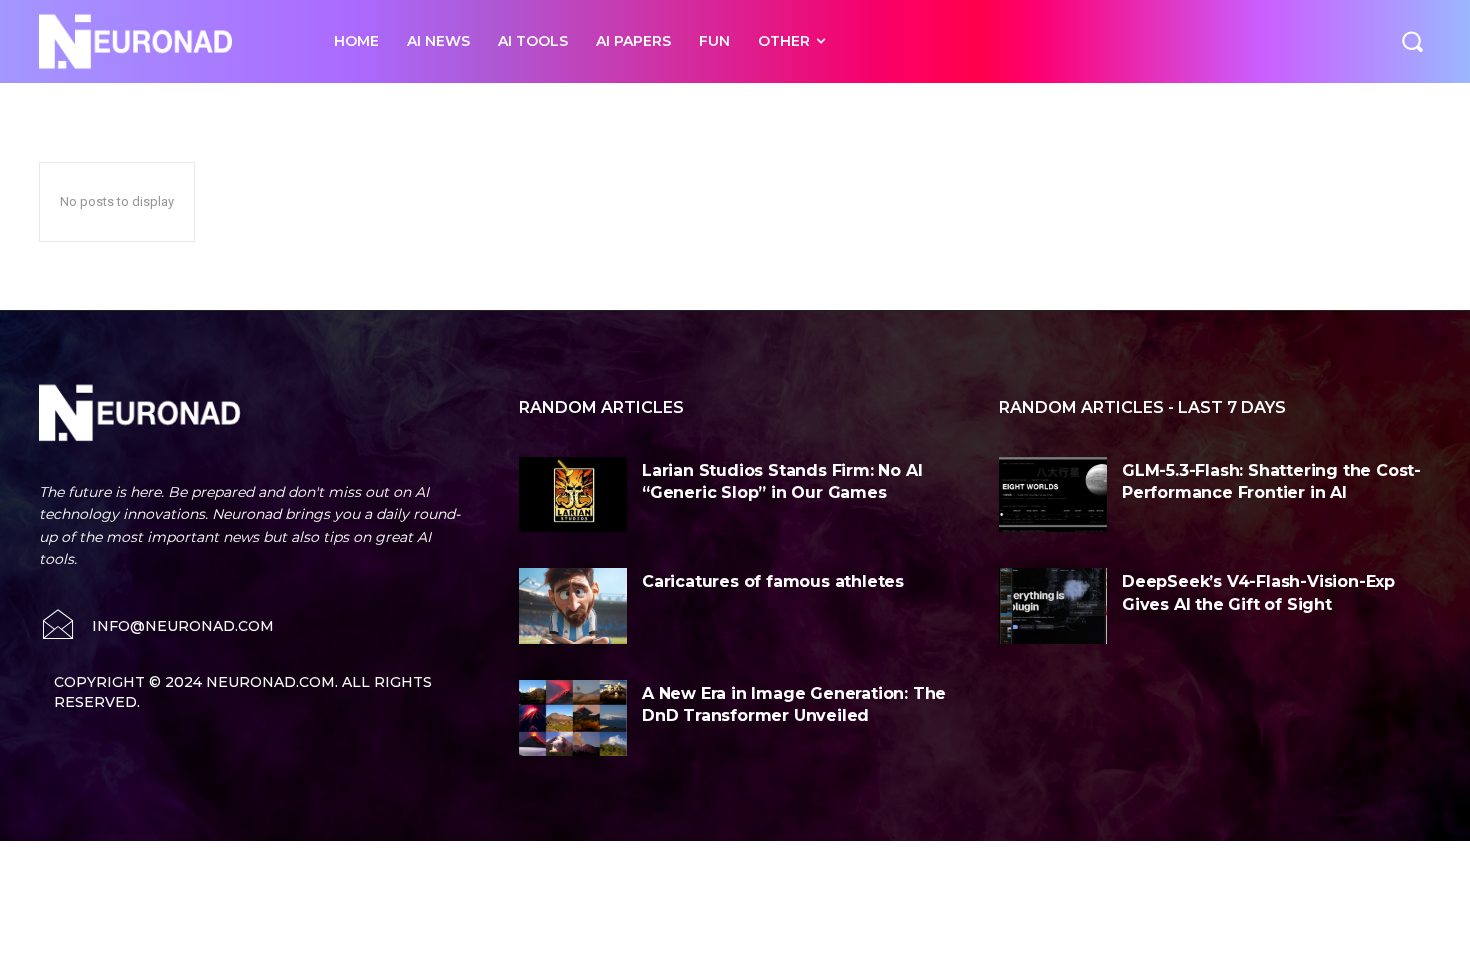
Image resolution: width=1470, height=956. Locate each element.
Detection (420, 105)
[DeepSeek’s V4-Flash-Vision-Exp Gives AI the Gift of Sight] (1053, 606)
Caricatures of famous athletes (773, 581)
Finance (489, 105)
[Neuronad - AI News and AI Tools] (164, 41)
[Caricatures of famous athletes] (573, 606)
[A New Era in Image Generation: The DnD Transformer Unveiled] (573, 718)
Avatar (311, 105)
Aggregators (152, 105)
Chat (361, 105)
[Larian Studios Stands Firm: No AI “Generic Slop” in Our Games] (573, 495)
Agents (81, 105)
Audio (257, 105)
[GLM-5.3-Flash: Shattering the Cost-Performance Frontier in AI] (1053, 495)
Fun (541, 105)
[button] (1412, 41)
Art (213, 105)
